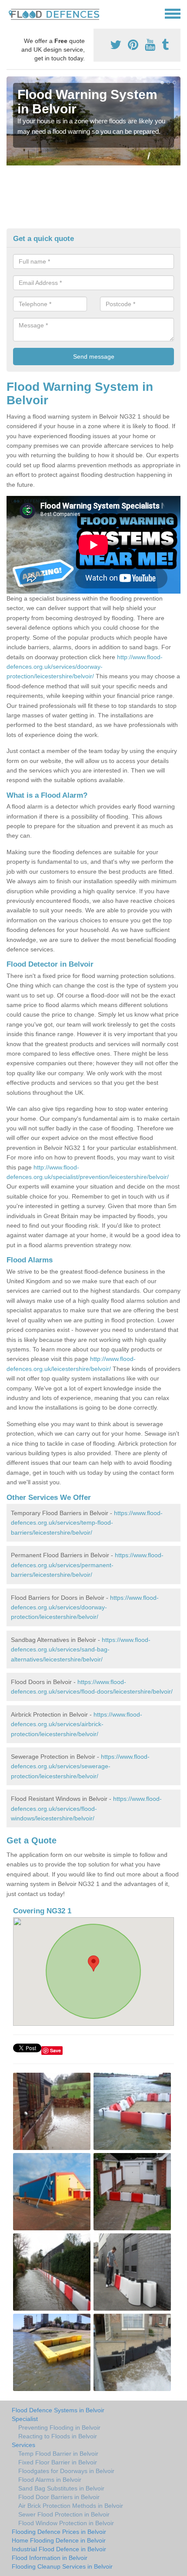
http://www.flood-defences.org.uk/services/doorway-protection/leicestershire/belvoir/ (85, 667)
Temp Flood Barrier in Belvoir (58, 2454)
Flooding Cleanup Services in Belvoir (62, 2566)
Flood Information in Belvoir (50, 2558)
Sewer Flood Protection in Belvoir (64, 2514)
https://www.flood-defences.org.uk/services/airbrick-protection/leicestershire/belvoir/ (77, 1724)
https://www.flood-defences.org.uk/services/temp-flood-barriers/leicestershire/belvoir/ (87, 1523)
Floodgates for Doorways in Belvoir (66, 2471)
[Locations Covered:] (10, 13)
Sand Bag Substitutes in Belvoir (61, 2488)
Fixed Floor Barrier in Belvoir (58, 2462)
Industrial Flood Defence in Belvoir (59, 2549)
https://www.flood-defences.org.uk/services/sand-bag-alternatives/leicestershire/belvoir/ (81, 1650)
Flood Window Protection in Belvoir (66, 2523)
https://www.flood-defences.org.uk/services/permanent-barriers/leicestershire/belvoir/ (87, 1565)
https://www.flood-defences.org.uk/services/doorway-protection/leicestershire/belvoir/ (85, 1607)
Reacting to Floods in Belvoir (58, 2436)
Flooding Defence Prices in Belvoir (59, 2532)
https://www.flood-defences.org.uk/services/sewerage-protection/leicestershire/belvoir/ (80, 1766)
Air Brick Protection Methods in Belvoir (71, 2506)
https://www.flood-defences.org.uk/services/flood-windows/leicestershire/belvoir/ (86, 1808)
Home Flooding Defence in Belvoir (59, 2540)
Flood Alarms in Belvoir (50, 2480)
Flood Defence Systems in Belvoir (58, 2410)
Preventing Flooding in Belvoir (59, 2427)
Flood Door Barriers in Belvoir (59, 2497)
